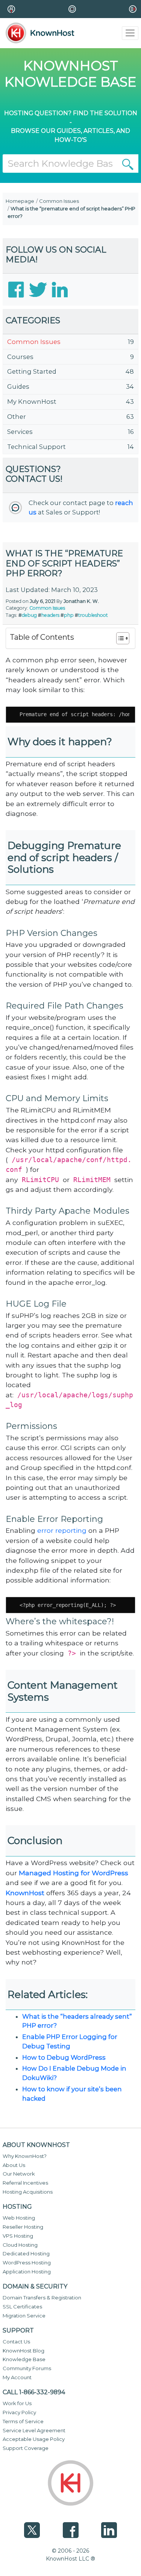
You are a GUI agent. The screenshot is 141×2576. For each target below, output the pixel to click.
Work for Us (17, 2403)
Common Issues (59, 201)
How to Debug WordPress (64, 2057)
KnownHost (26, 1893)
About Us (14, 2165)
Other (17, 417)
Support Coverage (26, 2448)
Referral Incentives (25, 2183)
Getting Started (32, 371)
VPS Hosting (18, 2236)
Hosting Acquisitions (28, 2192)
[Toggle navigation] (130, 33)
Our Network (19, 2174)
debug (29, 615)
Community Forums (27, 2368)
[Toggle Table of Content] (119, 638)
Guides (18, 386)
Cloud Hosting (20, 2245)
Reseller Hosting (23, 2227)
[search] (128, 164)
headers (50, 615)
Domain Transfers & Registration (42, 2298)
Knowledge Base (24, 2359)
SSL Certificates (22, 2307)
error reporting (62, 1530)
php (69, 615)
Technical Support (36, 447)
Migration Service (24, 2316)
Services (20, 432)
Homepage (20, 201)
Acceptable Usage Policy (34, 2439)
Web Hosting (19, 2218)
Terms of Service (23, 2421)
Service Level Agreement (34, 2430)
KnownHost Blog (23, 2351)
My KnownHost (32, 402)
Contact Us (16, 2342)
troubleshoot (93, 615)
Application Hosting (27, 2272)
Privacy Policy (19, 2412)
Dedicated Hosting (26, 2253)
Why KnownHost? (25, 2156)
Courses (20, 357)
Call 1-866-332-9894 (34, 2392)
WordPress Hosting (27, 2263)
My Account (17, 2377)
